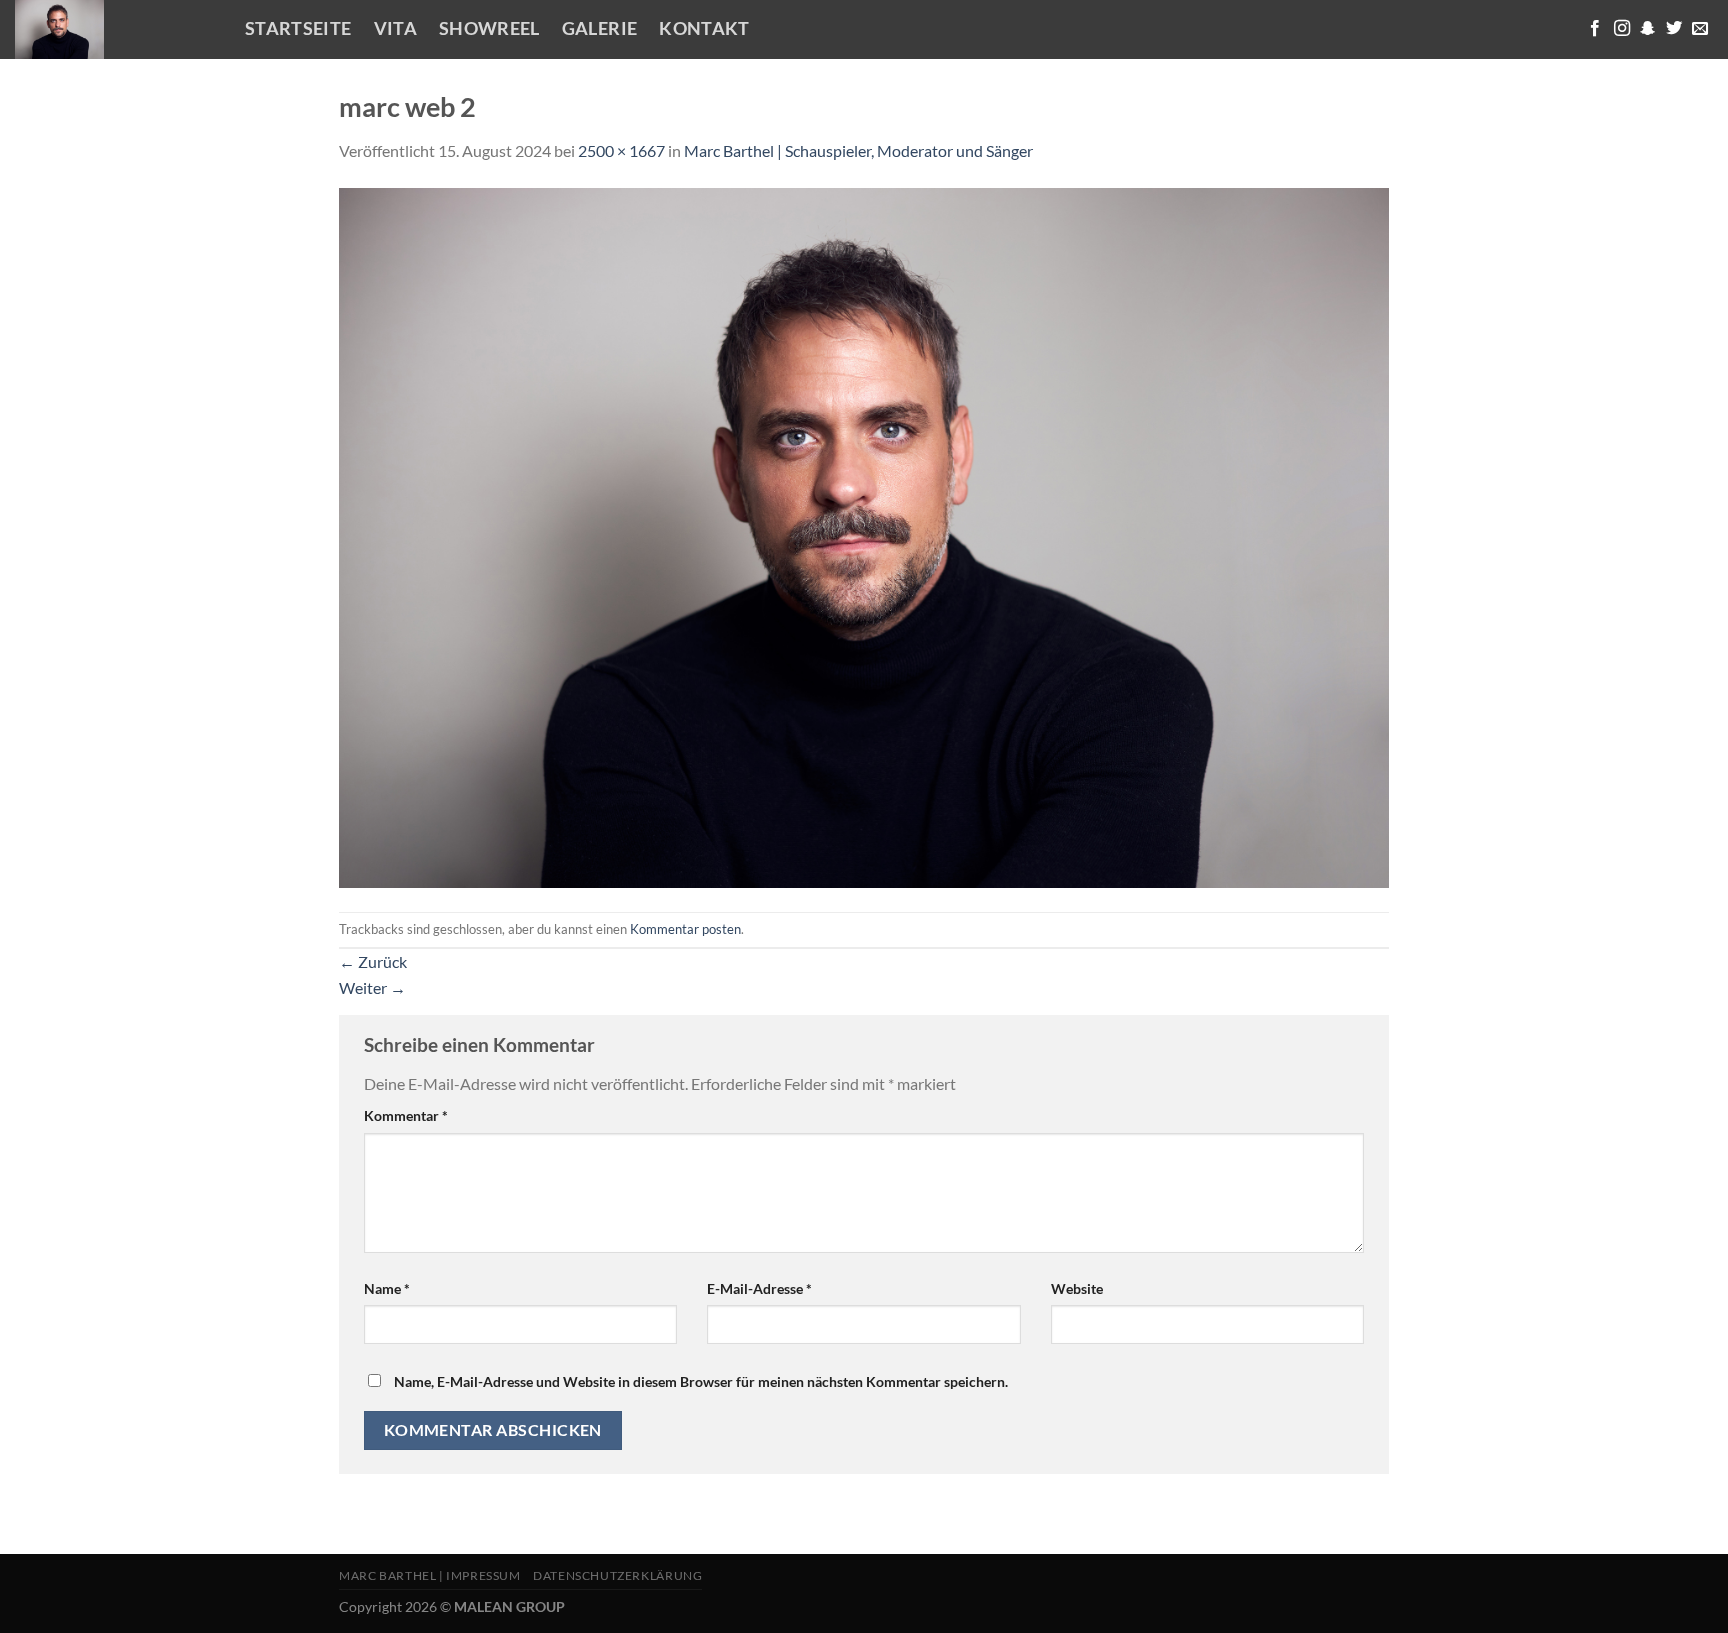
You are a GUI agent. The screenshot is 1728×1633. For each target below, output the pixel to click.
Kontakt (704, 28)
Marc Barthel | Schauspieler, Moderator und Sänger (858, 150)
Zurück (373, 961)
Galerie (599, 28)
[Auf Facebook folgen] (1595, 29)
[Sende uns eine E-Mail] (1700, 29)
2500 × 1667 (621, 150)
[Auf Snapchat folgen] (1648, 29)
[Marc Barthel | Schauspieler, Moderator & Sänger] (115, 29)
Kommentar (406, 1115)
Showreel (489, 28)
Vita (395, 28)
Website (1077, 1288)
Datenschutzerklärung (617, 1575)
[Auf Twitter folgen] (1674, 29)
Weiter (372, 987)
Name (387, 1288)
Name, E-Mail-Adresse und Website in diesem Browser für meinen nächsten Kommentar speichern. (701, 1381)
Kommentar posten (685, 929)
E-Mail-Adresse (759, 1288)
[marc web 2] (864, 535)
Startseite (298, 28)
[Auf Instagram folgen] (1622, 29)
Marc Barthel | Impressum (430, 1575)
